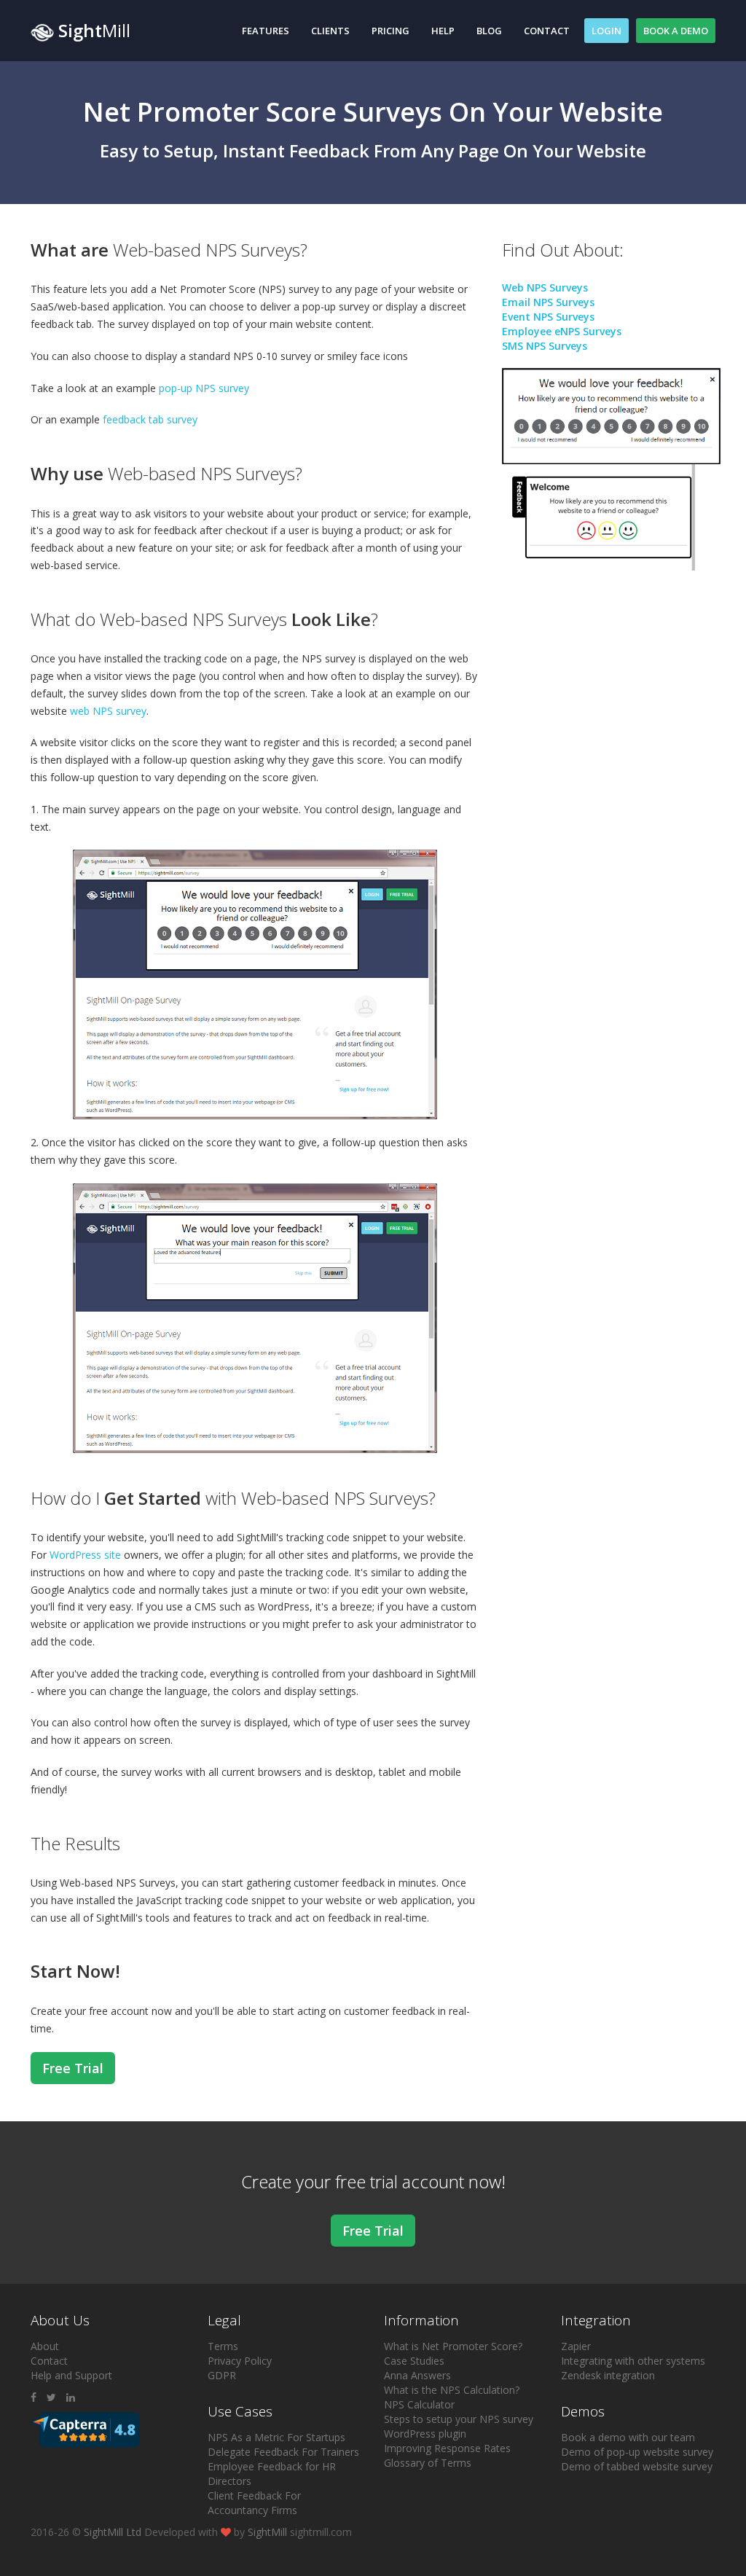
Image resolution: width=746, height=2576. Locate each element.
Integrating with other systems (633, 2361)
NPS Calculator (419, 2404)
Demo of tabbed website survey (637, 2466)
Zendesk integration (608, 2375)
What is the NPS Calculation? (452, 2390)
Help (443, 31)
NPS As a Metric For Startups (276, 2437)
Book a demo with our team (628, 2437)
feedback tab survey (150, 419)
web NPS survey (108, 711)
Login (606, 31)
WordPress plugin (425, 2434)
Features (266, 31)
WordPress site (85, 1555)
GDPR (222, 2375)
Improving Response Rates (447, 2448)
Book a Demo (676, 31)
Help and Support (71, 2375)
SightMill (267, 2532)
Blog (489, 31)
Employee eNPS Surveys (562, 331)
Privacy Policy (240, 2361)
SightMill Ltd (113, 2532)
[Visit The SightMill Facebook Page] (34, 2397)
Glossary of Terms (428, 2463)
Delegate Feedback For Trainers (283, 2452)
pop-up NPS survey (204, 388)
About (45, 2346)
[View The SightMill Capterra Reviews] (85, 2428)
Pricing (390, 31)
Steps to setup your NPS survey (459, 2419)
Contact (547, 31)
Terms (223, 2346)
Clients (330, 31)
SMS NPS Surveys (545, 346)
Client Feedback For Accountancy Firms (254, 2503)
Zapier (576, 2346)
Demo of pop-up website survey (637, 2452)
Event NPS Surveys (548, 317)
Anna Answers (417, 2375)
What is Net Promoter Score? (453, 2346)
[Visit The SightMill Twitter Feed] (51, 2397)
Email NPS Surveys (548, 302)
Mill (94, 30)
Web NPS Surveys (545, 287)
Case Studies (414, 2361)
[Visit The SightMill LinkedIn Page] (71, 2397)
